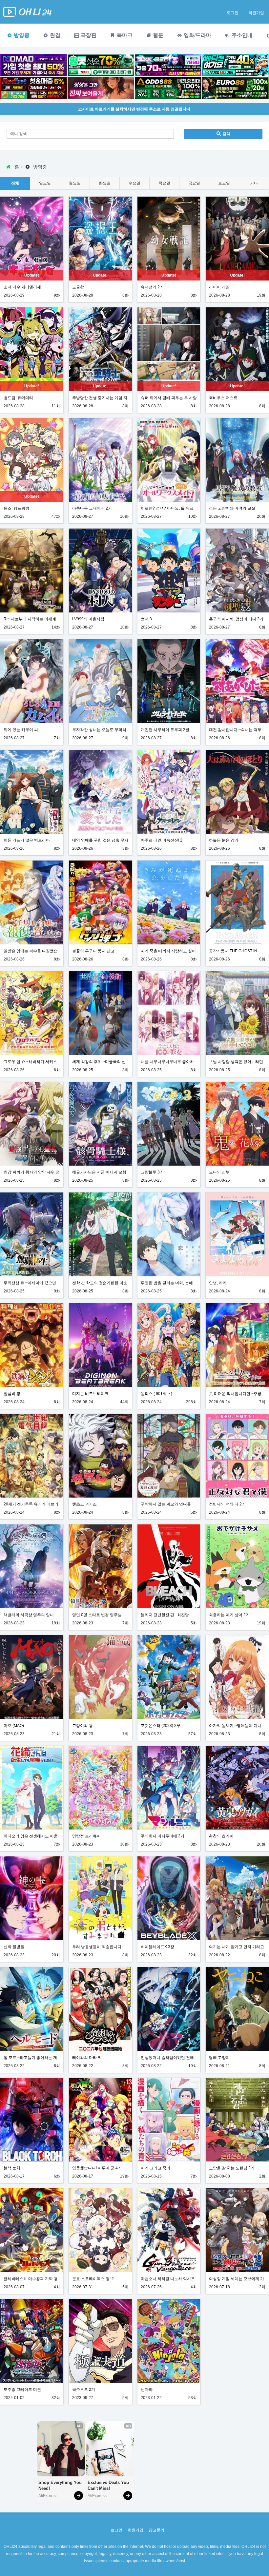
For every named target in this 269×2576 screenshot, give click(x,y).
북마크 (124, 35)
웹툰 (157, 35)
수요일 (134, 183)
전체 (15, 183)
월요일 (75, 183)
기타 (254, 183)
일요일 (45, 183)
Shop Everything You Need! (61, 2485)
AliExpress (48, 2496)
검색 (226, 134)
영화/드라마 (197, 35)
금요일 (194, 183)
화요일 (105, 183)
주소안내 (241, 35)
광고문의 (156, 2530)
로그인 (233, 13)
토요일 (224, 183)
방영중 (21, 35)
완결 (54, 35)
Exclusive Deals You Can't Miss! (109, 2485)
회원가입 (256, 13)
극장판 (88, 35)
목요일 (164, 183)
